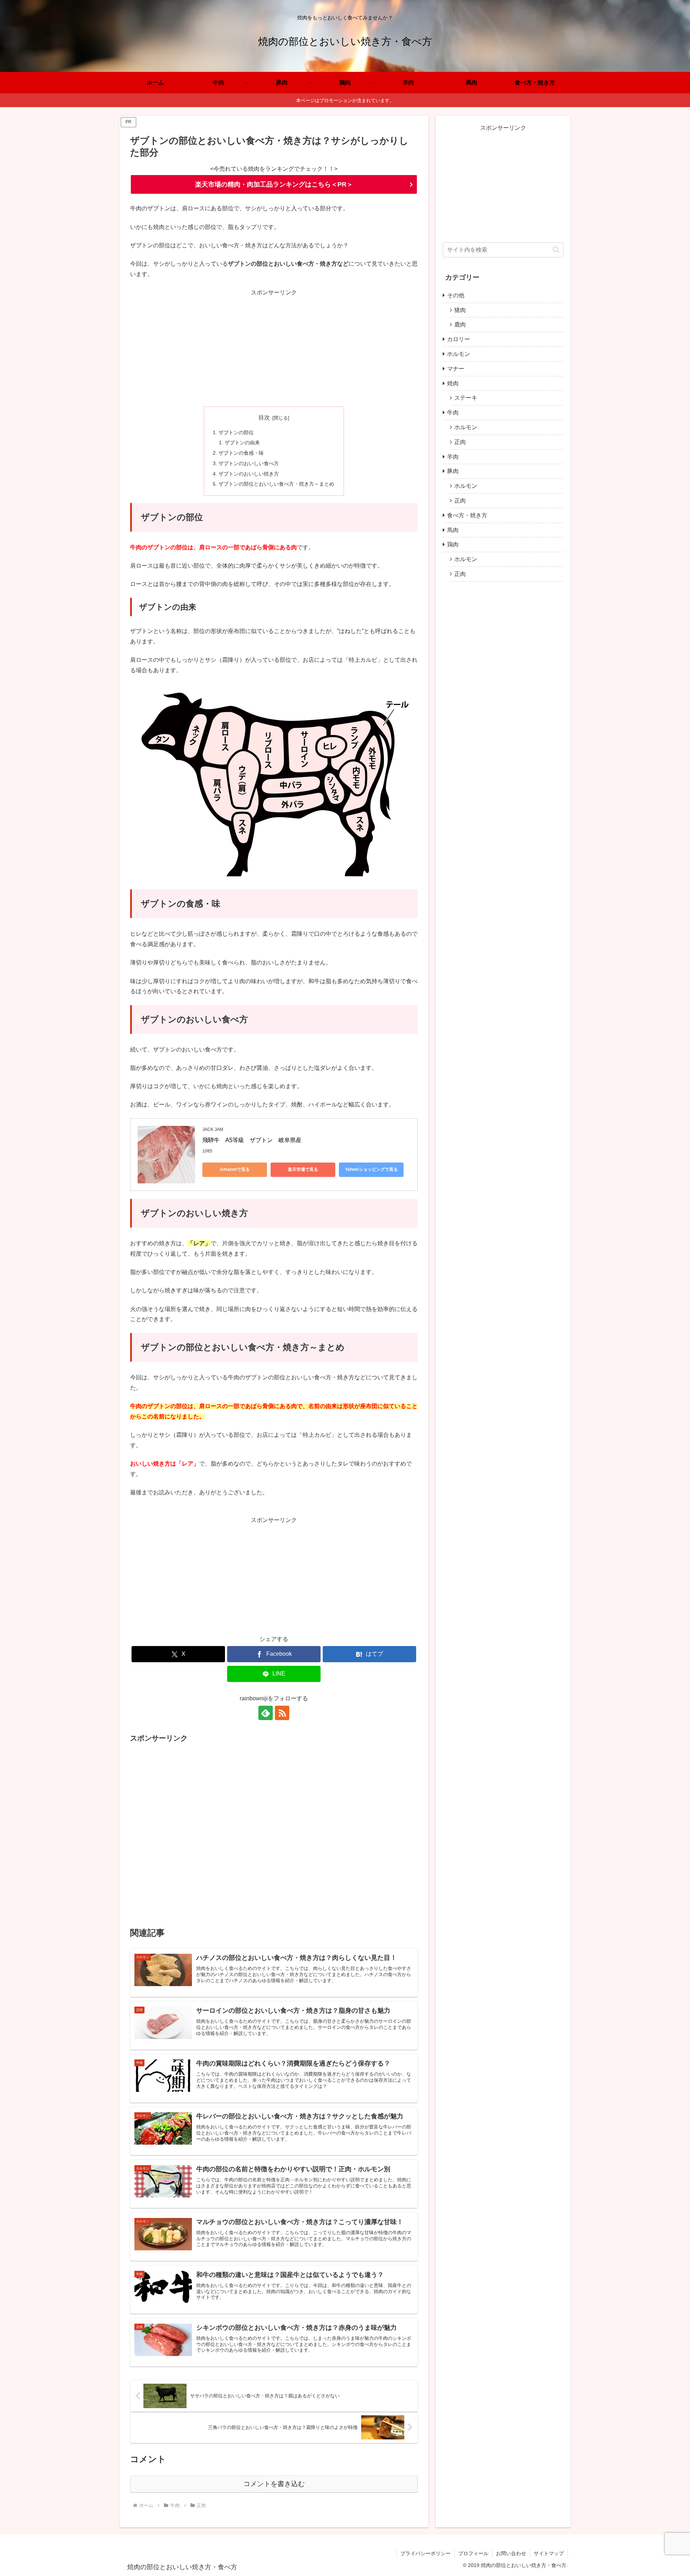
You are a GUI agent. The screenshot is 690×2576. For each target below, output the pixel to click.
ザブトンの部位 (236, 432)
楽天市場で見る (303, 1169)
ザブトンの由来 (242, 443)
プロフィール (473, 2553)
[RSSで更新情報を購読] (282, 1713)
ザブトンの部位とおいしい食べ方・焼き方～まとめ (276, 484)
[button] (556, 250)
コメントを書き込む (274, 2484)
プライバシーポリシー (425, 2553)
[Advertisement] (274, 348)
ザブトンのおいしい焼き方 (249, 474)
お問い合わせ (511, 2553)
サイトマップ (549, 2553)
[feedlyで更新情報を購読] (266, 1713)
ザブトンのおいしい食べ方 (249, 463)
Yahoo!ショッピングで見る (371, 1169)
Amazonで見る (235, 1169)
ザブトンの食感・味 (241, 453)
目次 (264, 418)
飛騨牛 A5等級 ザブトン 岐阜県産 (252, 1140)
